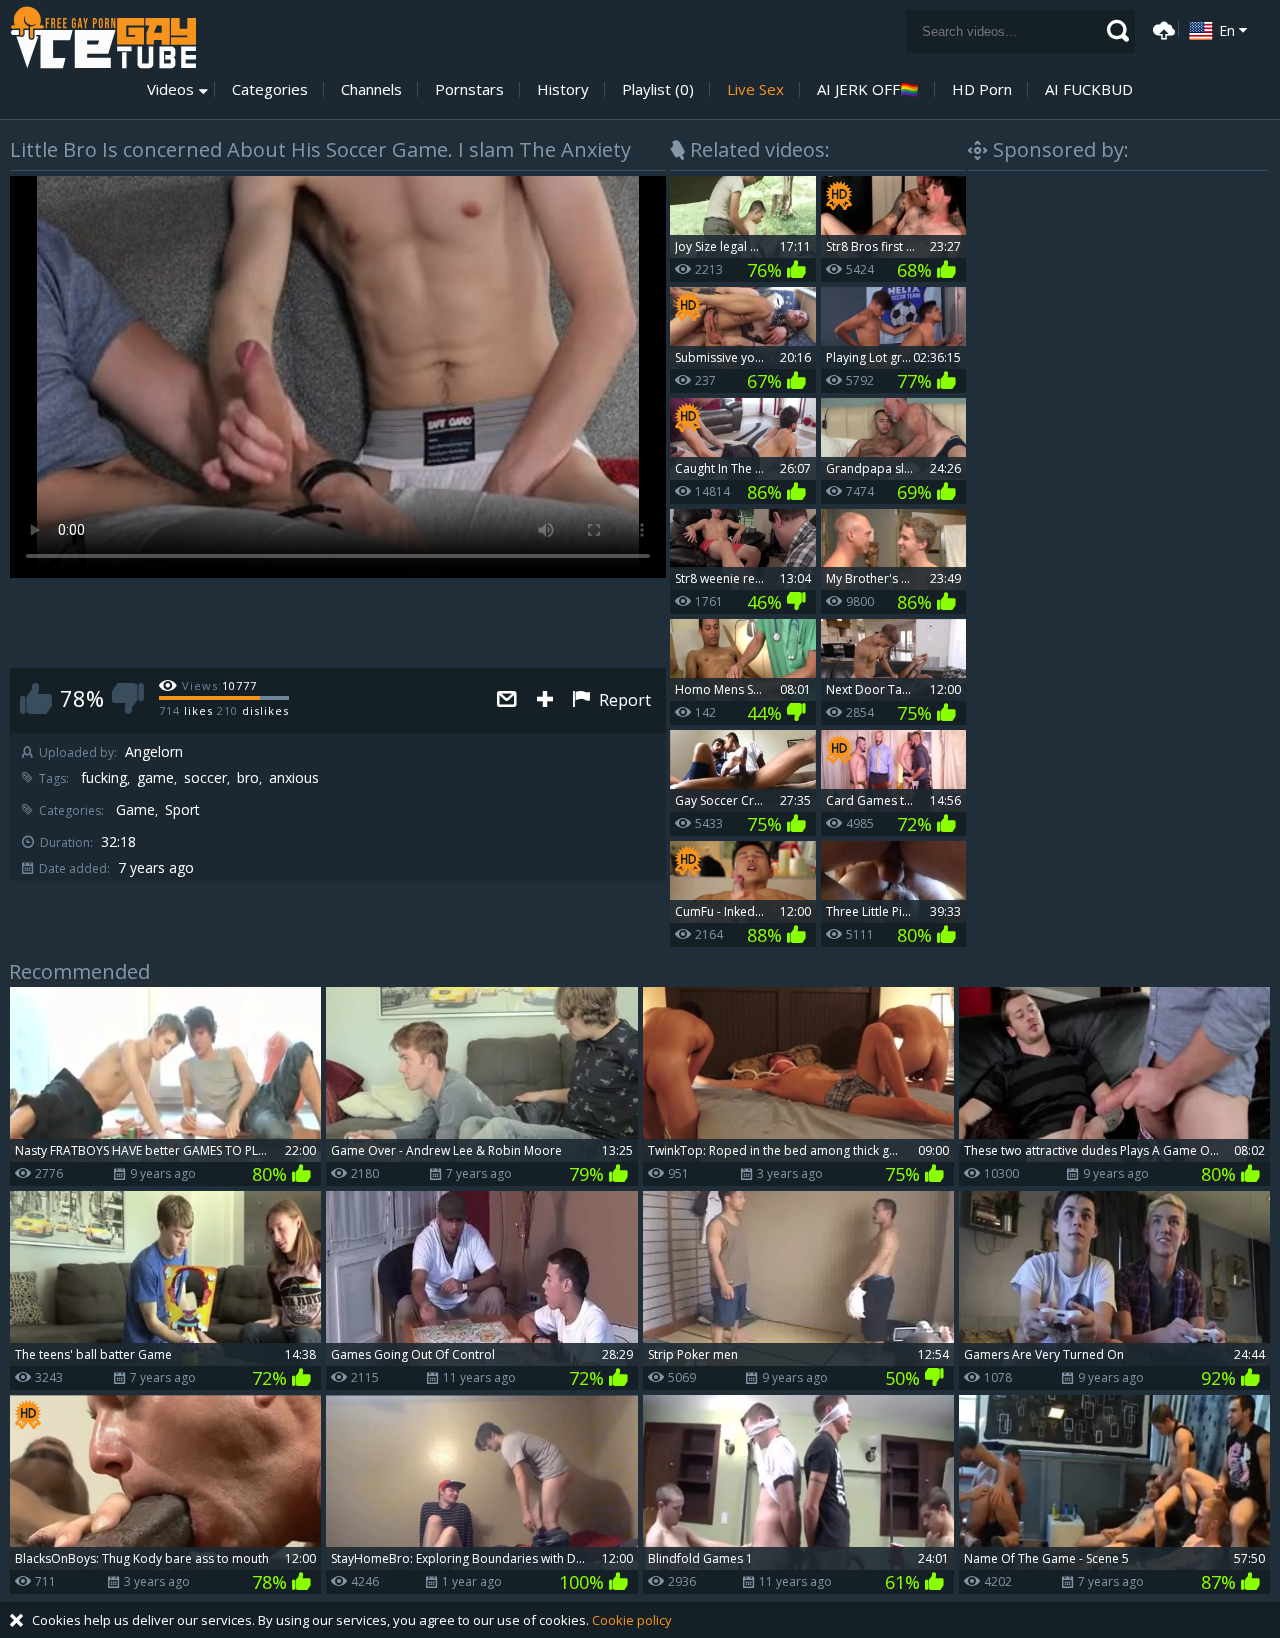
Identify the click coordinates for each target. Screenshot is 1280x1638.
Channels (371, 89)
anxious (294, 778)
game (155, 778)
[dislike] (128, 698)
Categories (270, 89)
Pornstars (469, 89)
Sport (182, 810)
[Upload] (1161, 28)
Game (135, 810)
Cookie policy (632, 1620)
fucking (104, 778)
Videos (170, 89)
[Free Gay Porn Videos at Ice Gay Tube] (103, 37)
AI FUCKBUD (1089, 89)
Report (623, 700)
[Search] (1118, 31)
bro (248, 778)
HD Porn (982, 89)
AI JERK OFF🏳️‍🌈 (868, 89)
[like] (36, 698)
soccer (205, 778)
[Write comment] (507, 700)
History (563, 89)
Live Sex (755, 89)
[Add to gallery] (545, 700)
